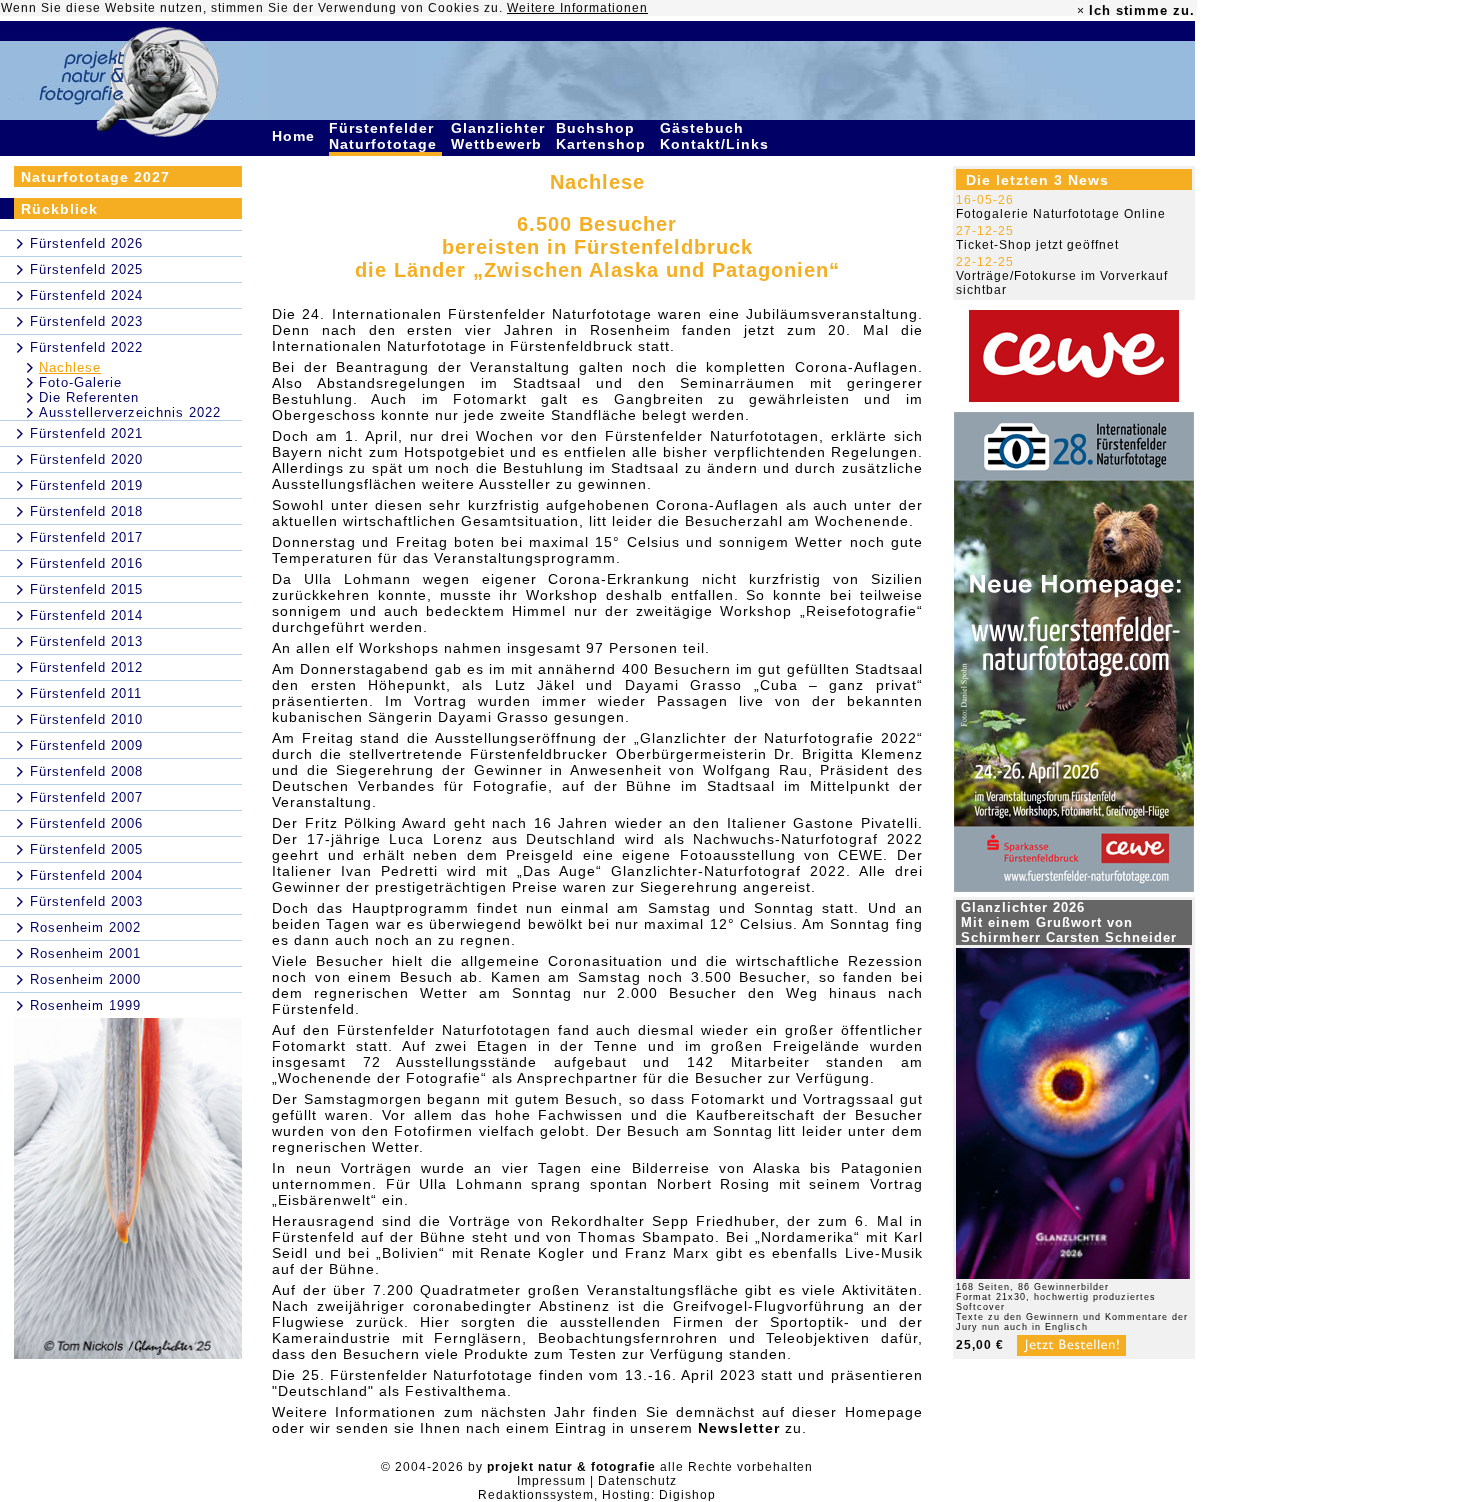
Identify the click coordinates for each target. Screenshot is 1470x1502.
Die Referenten (89, 397)
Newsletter (739, 1428)
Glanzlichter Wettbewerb (499, 136)
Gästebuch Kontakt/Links (717, 136)
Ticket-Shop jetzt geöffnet (1037, 245)
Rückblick (59, 209)
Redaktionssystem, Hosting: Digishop (597, 1495)
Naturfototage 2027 (95, 177)
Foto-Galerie (80, 382)
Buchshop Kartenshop (603, 136)
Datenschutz (637, 1481)
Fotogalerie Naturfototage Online (1061, 214)
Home (296, 136)
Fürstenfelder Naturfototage (385, 136)
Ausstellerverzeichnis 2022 (130, 412)
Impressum (551, 1481)
